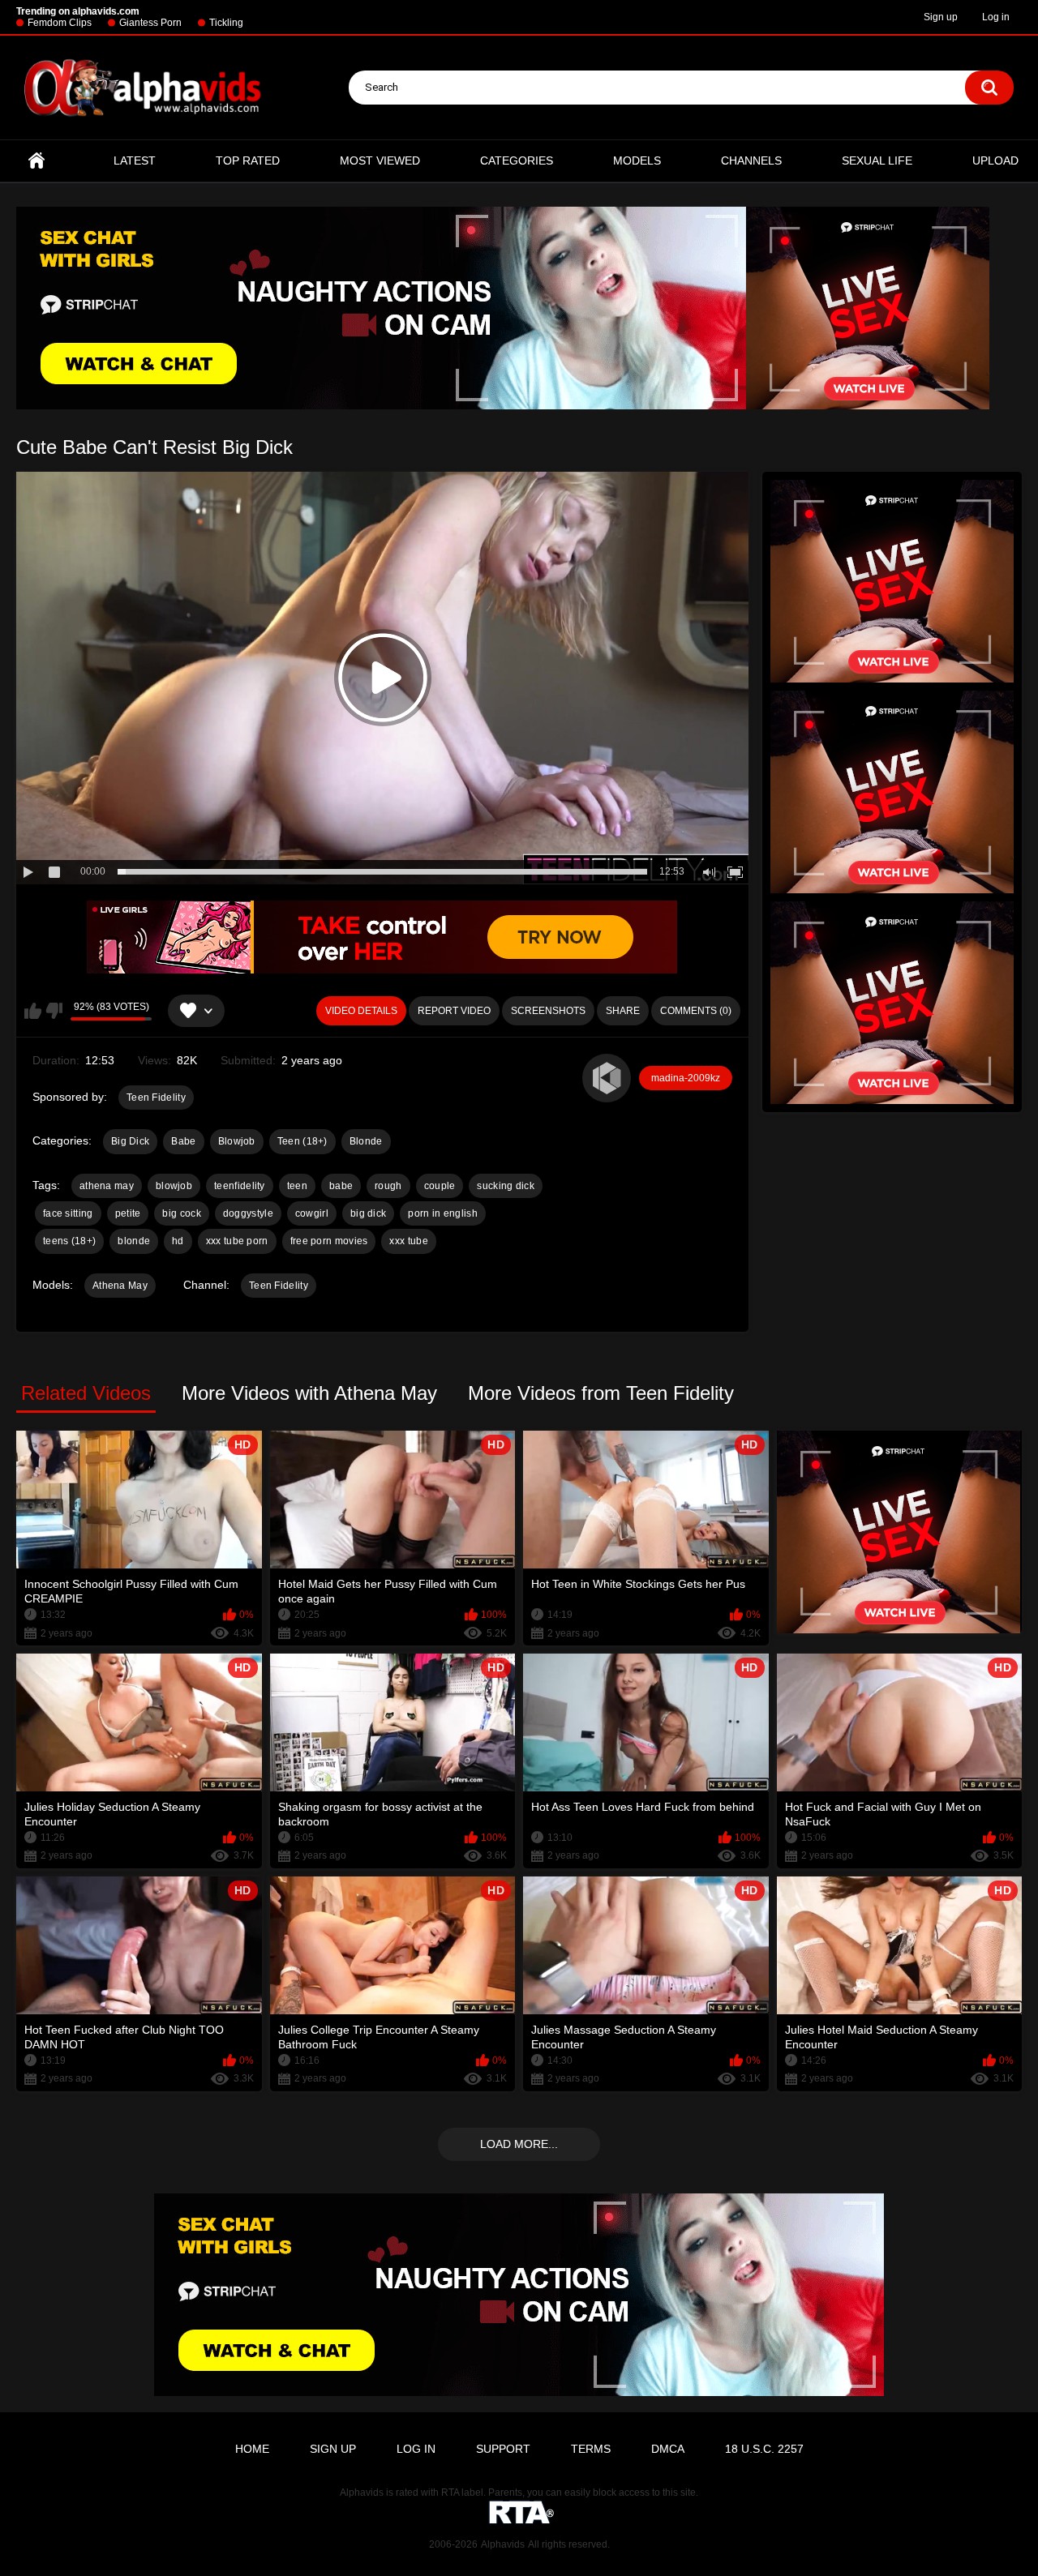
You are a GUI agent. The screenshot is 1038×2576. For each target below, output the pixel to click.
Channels (751, 160)
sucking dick (506, 1186)
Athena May (120, 1286)
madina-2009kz (686, 1078)
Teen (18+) (302, 1141)
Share (623, 1011)
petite (128, 1213)
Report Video (454, 1011)
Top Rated (248, 160)
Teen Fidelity (156, 1098)
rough (388, 1186)
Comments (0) (696, 1011)
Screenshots (548, 1011)
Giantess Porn (150, 23)
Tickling (226, 23)
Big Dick (130, 1141)
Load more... (519, 2144)
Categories (517, 160)
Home (36, 161)
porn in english (443, 1213)
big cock (181, 1213)
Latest (135, 160)
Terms (591, 2449)
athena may (107, 1186)
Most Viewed (380, 160)
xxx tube (408, 1241)
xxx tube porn (237, 1241)
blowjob (174, 1186)
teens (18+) (69, 1241)
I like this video (33, 1011)
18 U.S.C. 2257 (764, 2449)
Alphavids (503, 2544)
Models (637, 160)
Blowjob (237, 1141)
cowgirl (312, 1213)
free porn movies (329, 1241)
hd (178, 1241)
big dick (368, 1213)
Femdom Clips (60, 23)
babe (341, 1186)
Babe (183, 1141)
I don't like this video (54, 1011)
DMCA (668, 2449)
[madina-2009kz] (607, 1078)
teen (297, 1186)
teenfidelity (240, 1186)
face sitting (68, 1213)
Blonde (366, 1141)
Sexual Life (877, 160)
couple (440, 1186)
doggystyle (248, 1213)
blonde (134, 1241)
